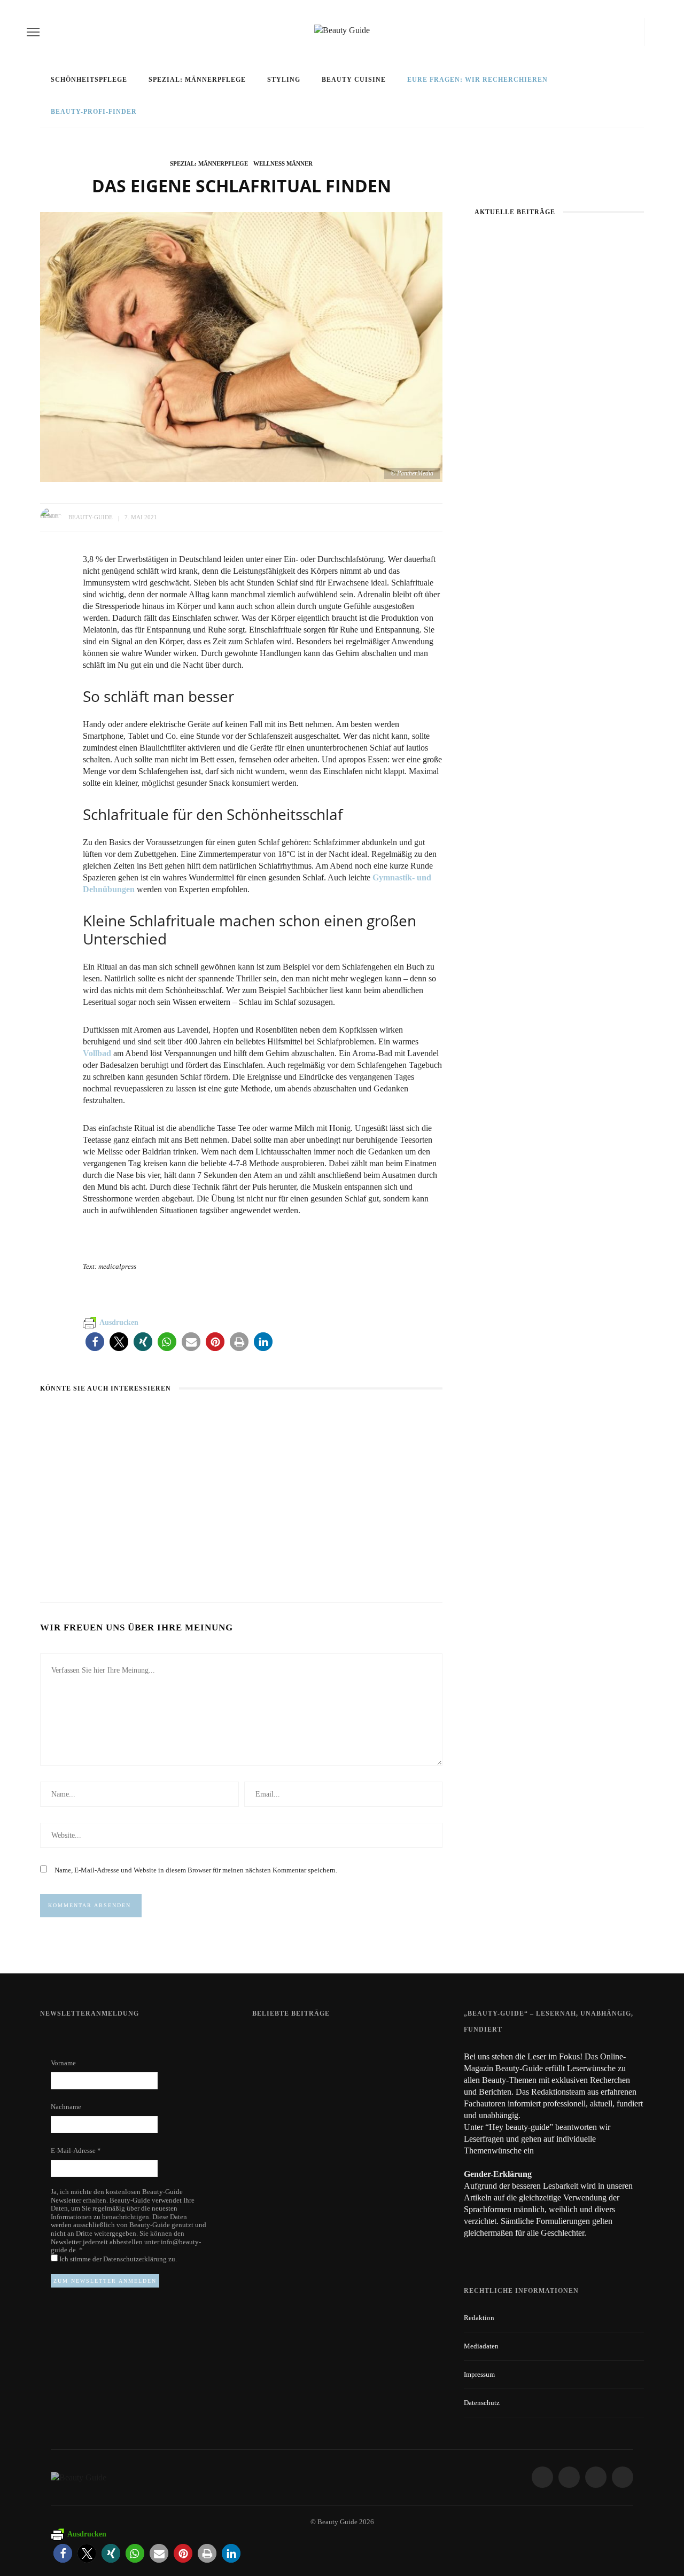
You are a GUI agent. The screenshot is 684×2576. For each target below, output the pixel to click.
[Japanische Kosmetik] (559, 291)
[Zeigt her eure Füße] (274, 2040)
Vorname (63, 2063)
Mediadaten (481, 2346)
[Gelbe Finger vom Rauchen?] (280, 2104)
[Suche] (654, 32)
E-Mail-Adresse (76, 2150)
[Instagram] (612, 32)
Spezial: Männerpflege (197, 80)
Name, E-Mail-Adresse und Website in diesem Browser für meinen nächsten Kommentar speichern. (196, 1870)
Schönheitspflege (89, 80)
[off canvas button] (33, 32)
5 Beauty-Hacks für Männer (376, 1540)
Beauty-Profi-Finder (94, 112)
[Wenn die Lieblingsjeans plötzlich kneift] (559, 443)
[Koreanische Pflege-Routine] (559, 608)
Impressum (479, 2374)
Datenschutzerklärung (136, 2259)
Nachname (66, 2107)
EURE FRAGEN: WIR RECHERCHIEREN (477, 80)
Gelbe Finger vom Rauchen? (375, 2100)
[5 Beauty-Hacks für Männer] (364, 1418)
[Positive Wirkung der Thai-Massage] (280, 2158)
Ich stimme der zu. (117, 2259)
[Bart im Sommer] (210, 1418)
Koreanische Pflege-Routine (559, 668)
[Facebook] (594, 32)
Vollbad (97, 1053)
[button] (95, 1342)
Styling (284, 80)
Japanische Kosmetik (559, 352)
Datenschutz (482, 2403)
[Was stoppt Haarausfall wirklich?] (64, 1418)
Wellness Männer (283, 163)
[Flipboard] (637, 32)
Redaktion (479, 2318)
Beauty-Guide (91, 517)
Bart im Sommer (213, 1540)
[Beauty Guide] (79, 2477)
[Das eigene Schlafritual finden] (241, 346)
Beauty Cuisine (354, 80)
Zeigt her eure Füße (359, 2041)
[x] (626, 32)
